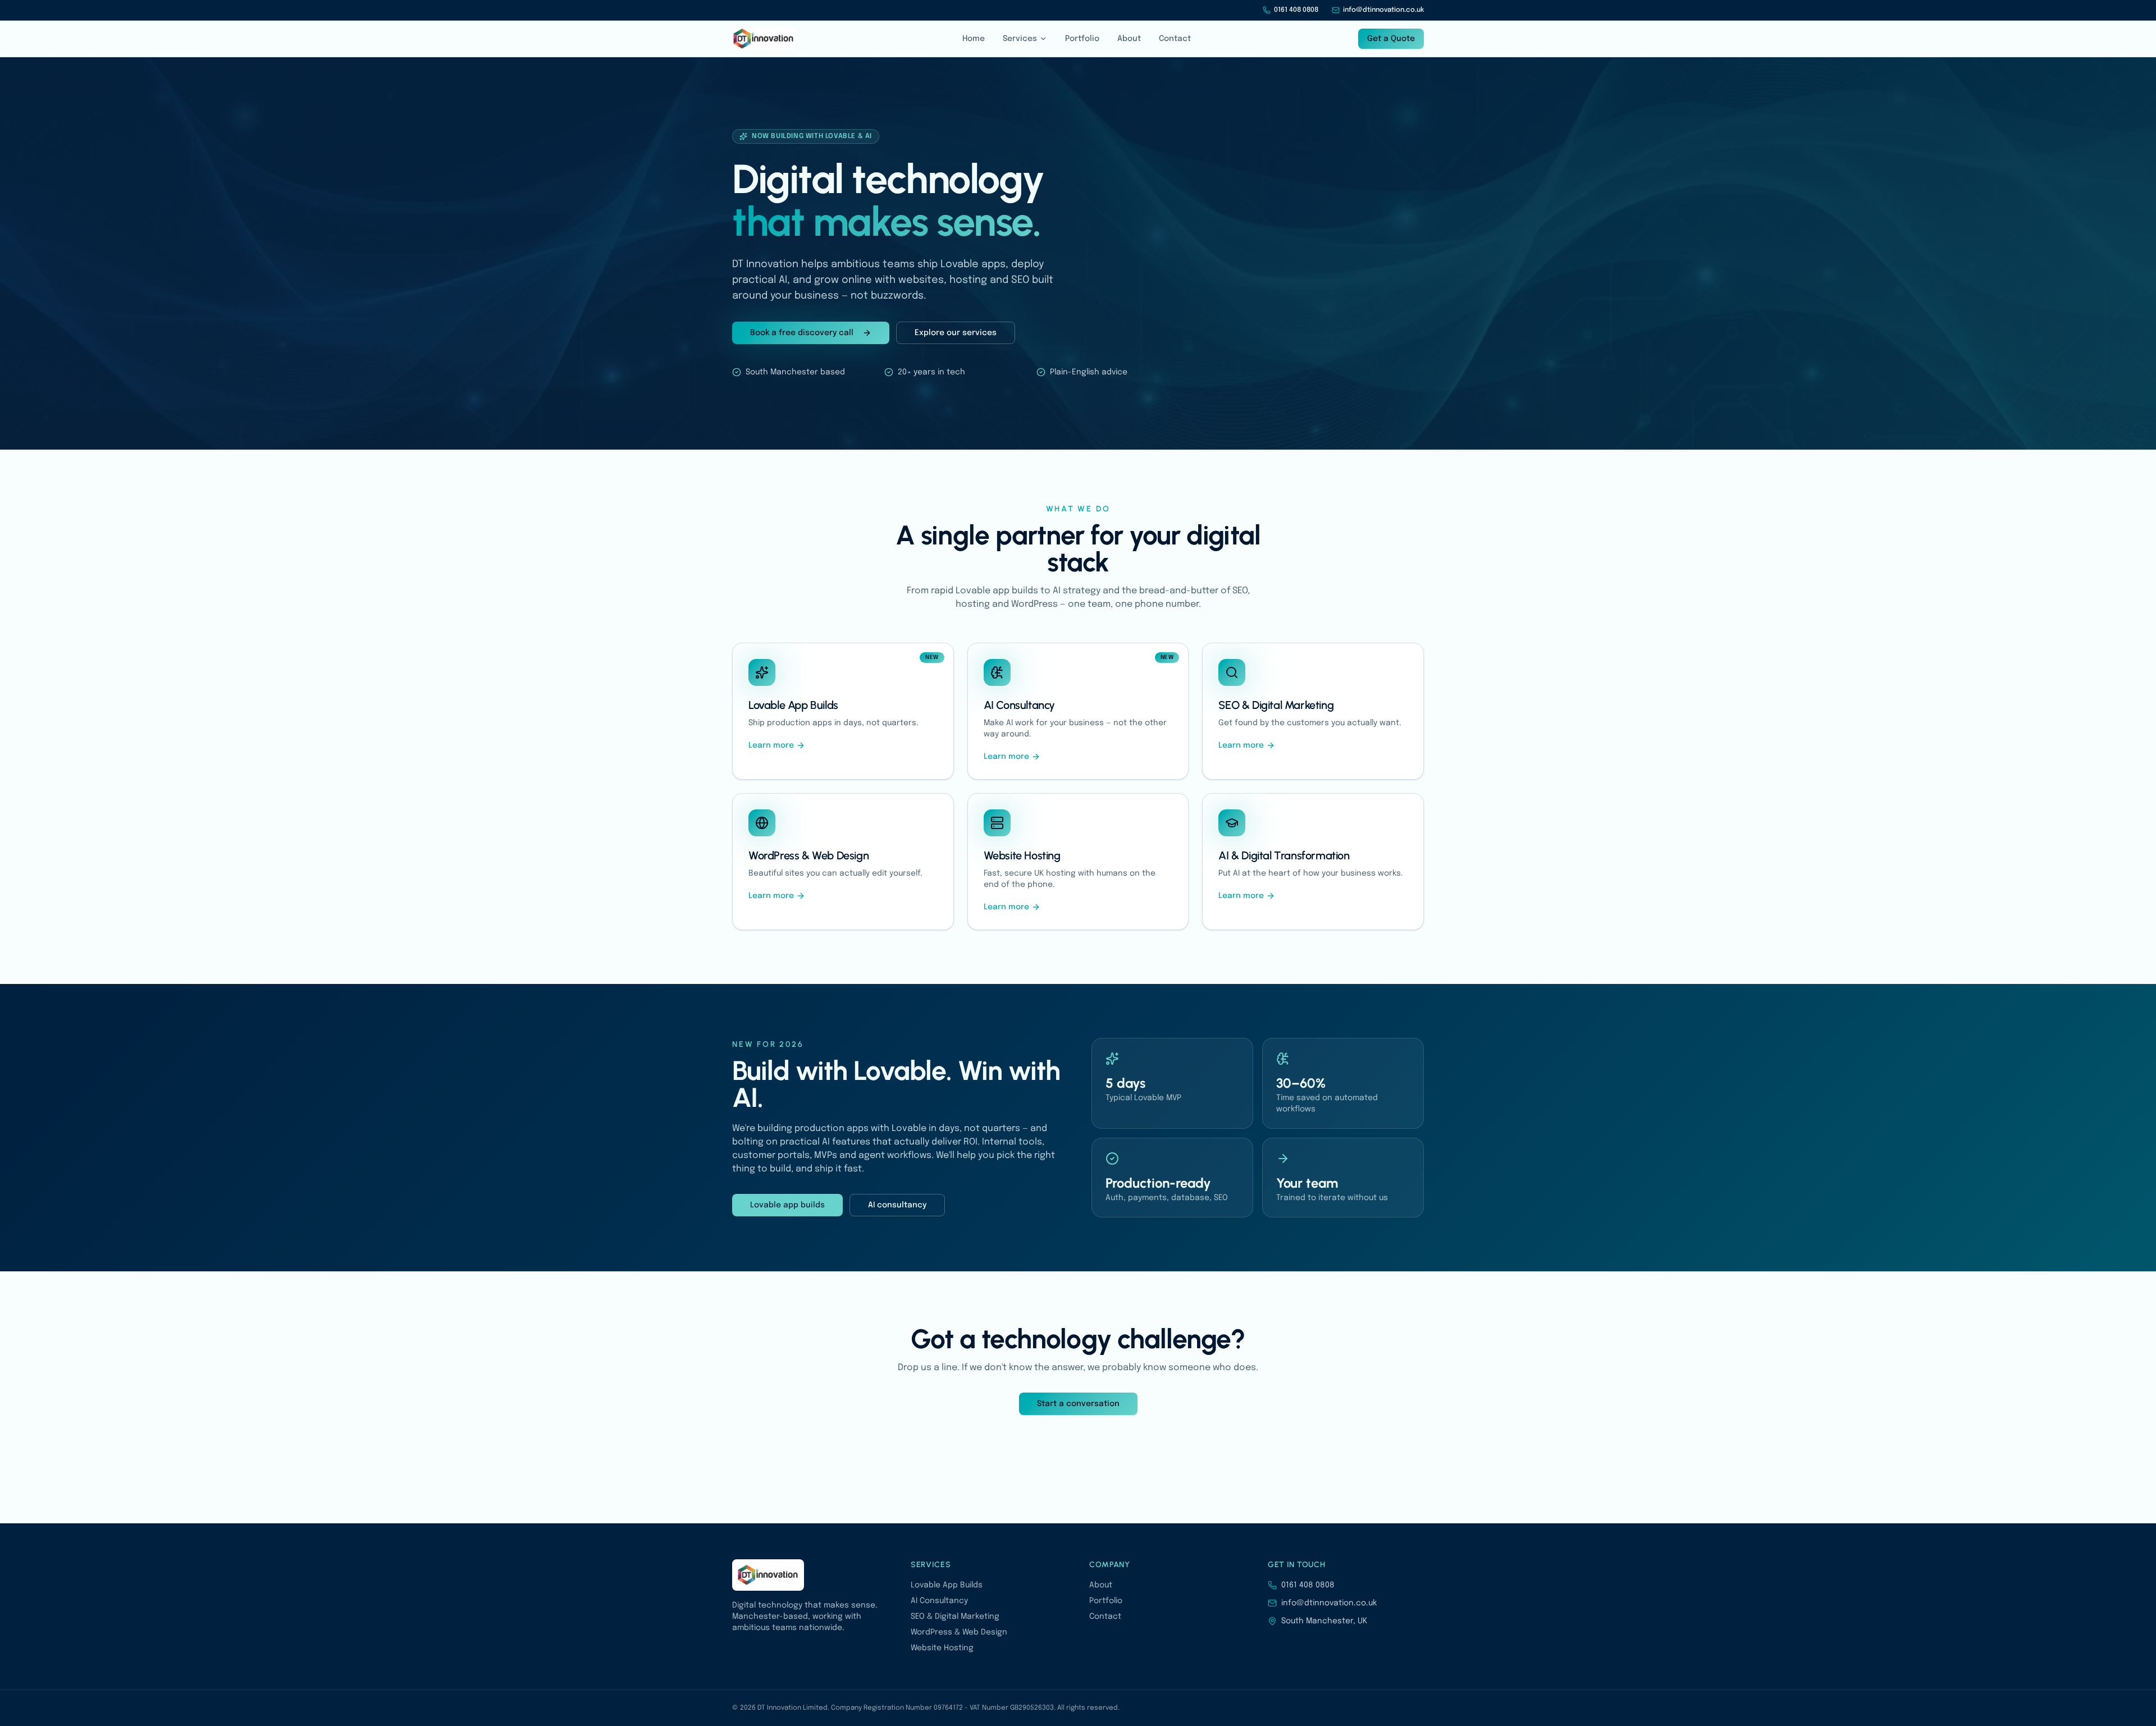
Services (1020, 39)
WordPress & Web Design (959, 1632)
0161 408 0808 (1296, 10)
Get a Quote (1391, 39)
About (1129, 39)
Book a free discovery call (802, 333)
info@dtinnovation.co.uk (1383, 10)
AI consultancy (897, 1205)
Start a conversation (1078, 1404)
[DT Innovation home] (764, 39)
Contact (1175, 39)
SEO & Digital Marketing (955, 1617)
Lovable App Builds (947, 1585)
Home (974, 39)
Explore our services (956, 333)
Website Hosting (942, 1648)
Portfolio (1082, 39)
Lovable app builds (787, 1205)
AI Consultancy (939, 1601)
